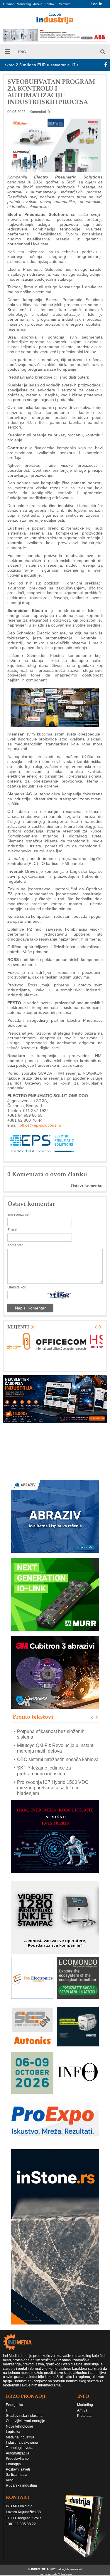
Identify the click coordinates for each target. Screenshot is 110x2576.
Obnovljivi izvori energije (26, 2421)
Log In (97, 4)
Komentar (15, 1245)
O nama (9, 4)
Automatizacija (18, 2453)
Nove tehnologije (20, 2426)
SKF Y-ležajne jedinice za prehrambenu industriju (44, 1771)
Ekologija (13, 2464)
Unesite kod (17, 1287)
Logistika (13, 2432)
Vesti (10, 2480)
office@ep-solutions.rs (40, 1125)
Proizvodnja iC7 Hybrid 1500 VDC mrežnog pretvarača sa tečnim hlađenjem (53, 1788)
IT (7, 2410)
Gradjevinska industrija (24, 2416)
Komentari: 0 (40, 112)
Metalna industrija (20, 2437)
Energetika (15, 2405)
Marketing (24, 4)
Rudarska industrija (21, 2485)
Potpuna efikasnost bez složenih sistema (51, 1734)
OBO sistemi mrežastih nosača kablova (58, 1759)
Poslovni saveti (18, 2469)
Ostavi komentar (87, 1186)
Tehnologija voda (20, 2448)
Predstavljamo (17, 2459)
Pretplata (64, 4)
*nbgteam (65, 2574)
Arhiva (38, 4)
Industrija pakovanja (22, 2443)
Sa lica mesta (17, 2475)
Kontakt (50, 4)
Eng (22, 52)
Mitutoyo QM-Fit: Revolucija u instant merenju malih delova (55, 1748)
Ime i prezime (18, 1215)
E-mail (12, 1230)
